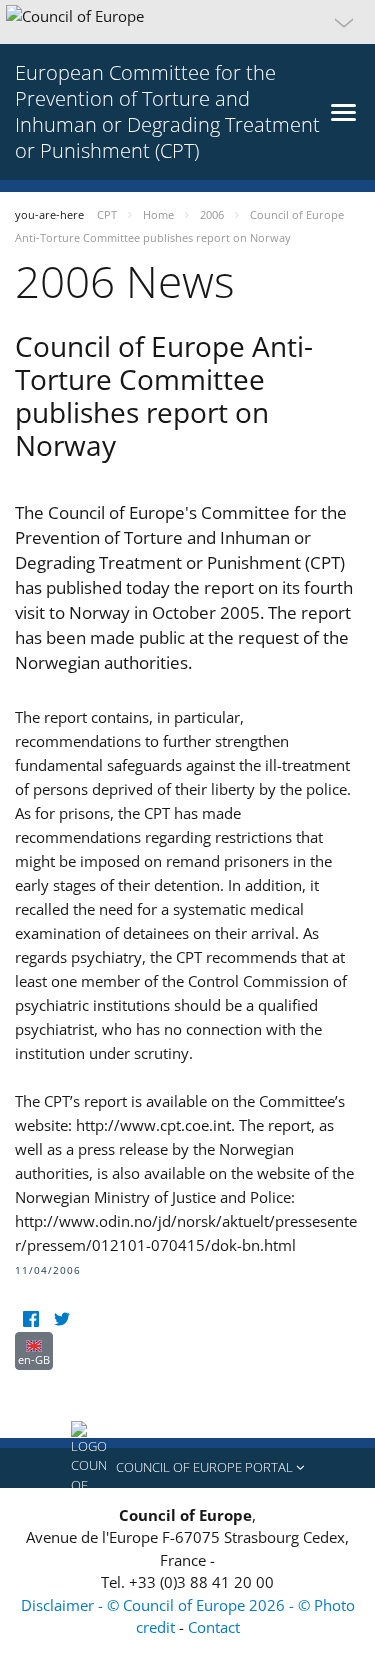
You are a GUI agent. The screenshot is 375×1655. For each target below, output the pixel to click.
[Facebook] (30, 1319)
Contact (214, 1627)
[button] (187, 22)
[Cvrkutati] (61, 1319)
